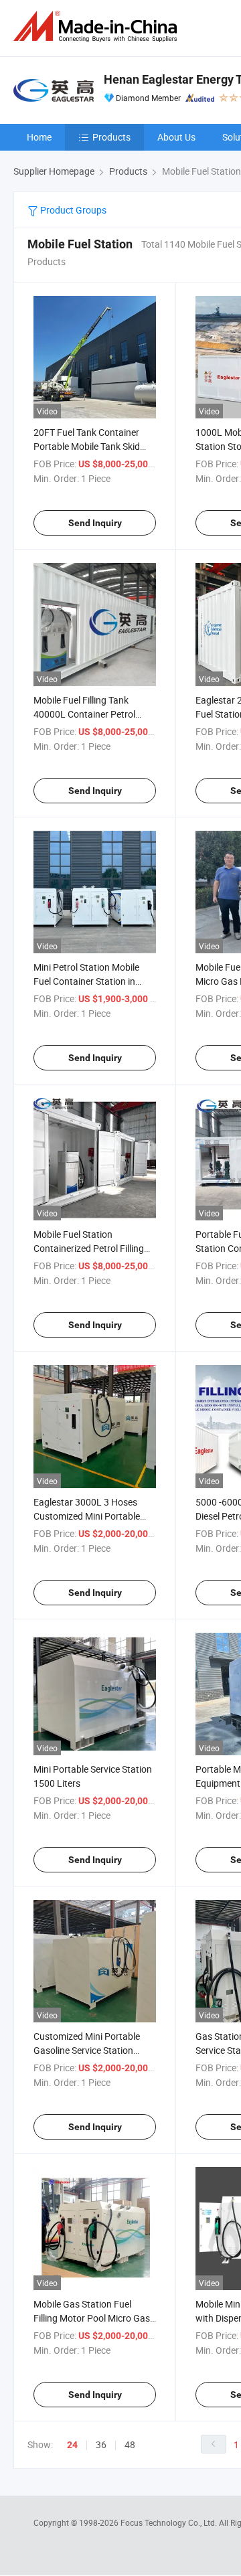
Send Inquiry (95, 523)
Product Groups (72, 210)
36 (101, 2444)
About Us (176, 137)
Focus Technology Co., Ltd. (170, 2522)
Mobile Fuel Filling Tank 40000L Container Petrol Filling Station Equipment (85, 714)
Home (39, 137)
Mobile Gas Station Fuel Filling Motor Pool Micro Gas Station (92, 2318)
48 (130, 2444)
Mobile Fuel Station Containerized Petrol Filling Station (89, 1248)
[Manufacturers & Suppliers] (98, 26)
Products (111, 137)
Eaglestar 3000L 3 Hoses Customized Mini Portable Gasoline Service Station (87, 1516)
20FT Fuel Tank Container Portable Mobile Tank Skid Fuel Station (87, 446)
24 (72, 2445)
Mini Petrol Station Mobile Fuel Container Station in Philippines (86, 981)
